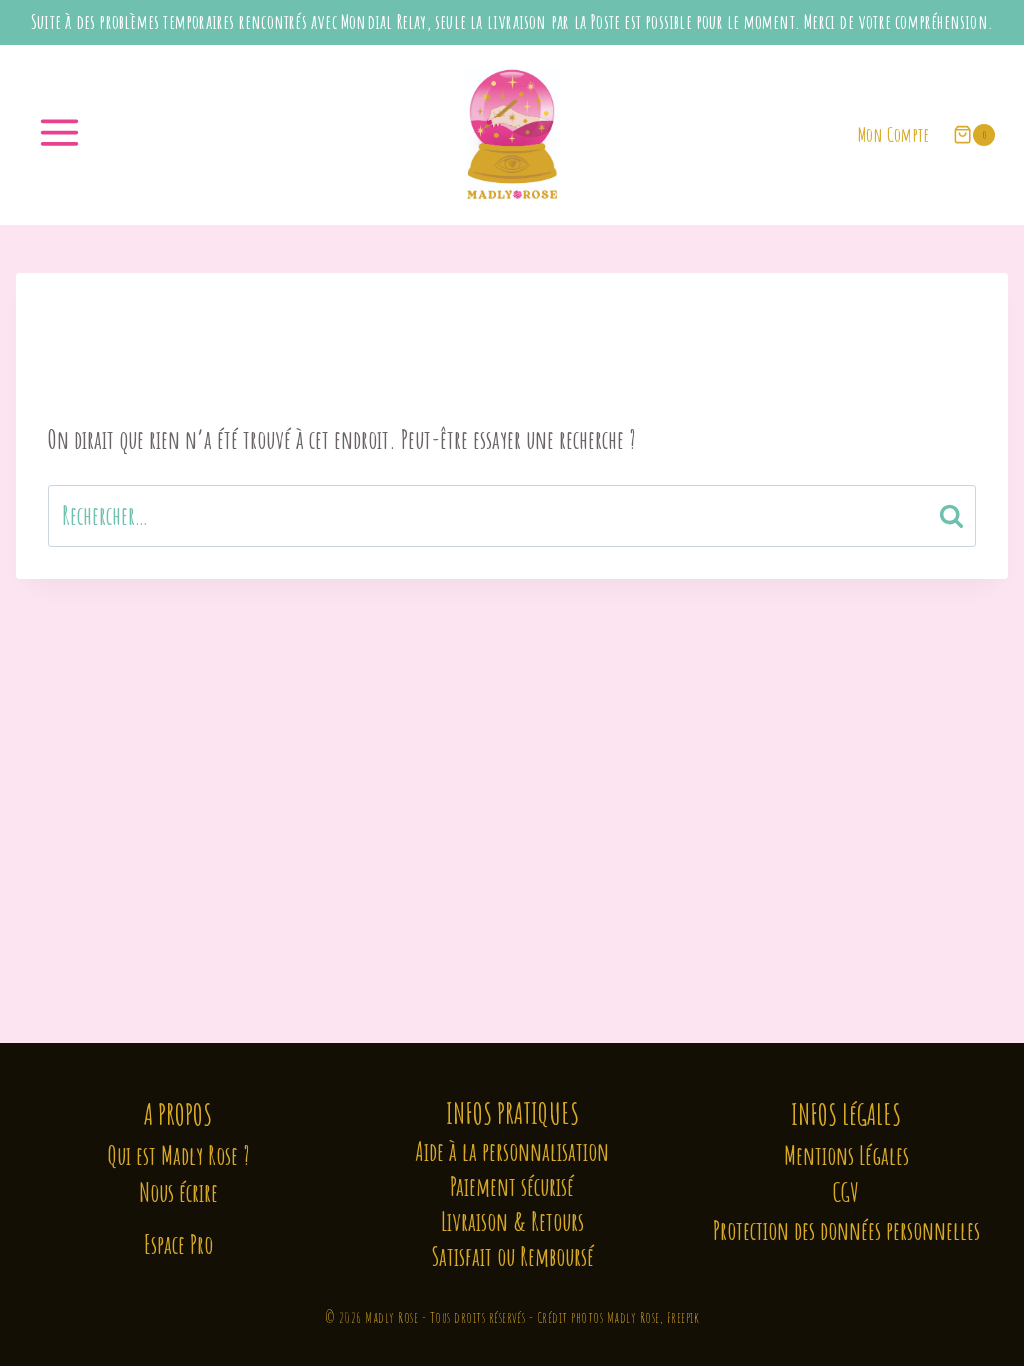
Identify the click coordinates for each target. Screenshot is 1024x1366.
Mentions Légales (846, 1155)
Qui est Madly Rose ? (178, 1155)
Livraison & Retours (512, 1221)
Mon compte (893, 134)
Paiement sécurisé (512, 1186)
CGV (846, 1192)
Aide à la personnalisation (512, 1151)
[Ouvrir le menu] (63, 135)
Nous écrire (178, 1192)
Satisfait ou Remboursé (512, 1256)
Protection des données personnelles (846, 1230)
